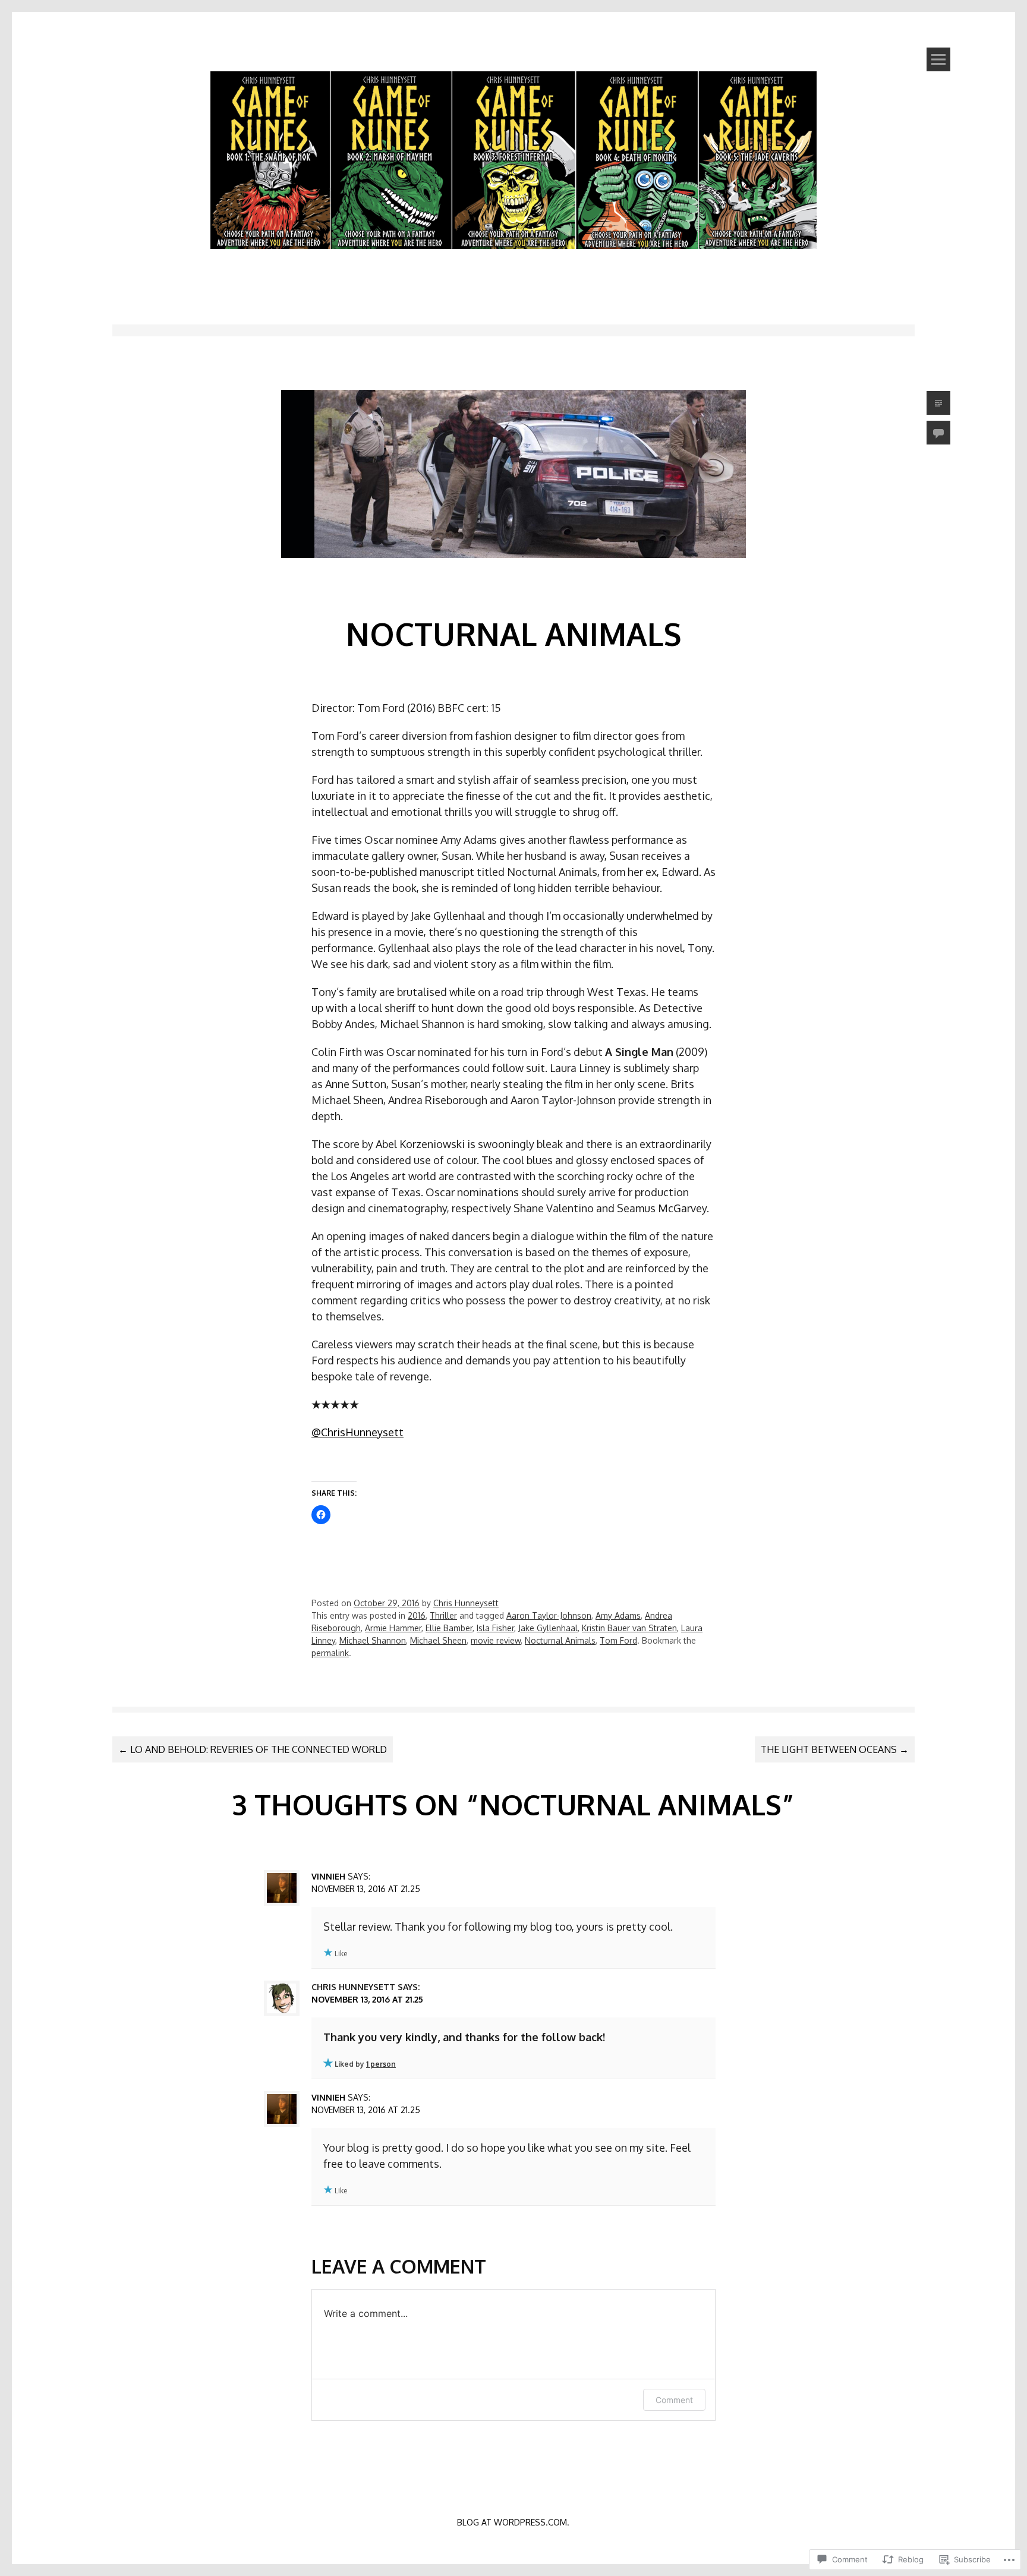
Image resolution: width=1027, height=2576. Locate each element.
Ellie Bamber (449, 1628)
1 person (381, 2064)
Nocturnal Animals (560, 1640)
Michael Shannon (373, 1640)
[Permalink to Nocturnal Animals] (513, 578)
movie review (496, 1640)
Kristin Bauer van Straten (629, 1628)
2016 (417, 1615)
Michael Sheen (438, 1640)
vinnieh (328, 1876)
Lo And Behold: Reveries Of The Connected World (253, 1749)
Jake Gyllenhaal (548, 1628)
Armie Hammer (393, 1628)
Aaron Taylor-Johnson (549, 1615)
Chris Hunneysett (466, 1603)
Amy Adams (618, 1615)
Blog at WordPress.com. (513, 2522)
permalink (330, 1653)
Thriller (443, 1615)
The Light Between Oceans (835, 1749)
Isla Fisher (495, 1628)
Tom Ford (618, 1640)
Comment (674, 2400)
